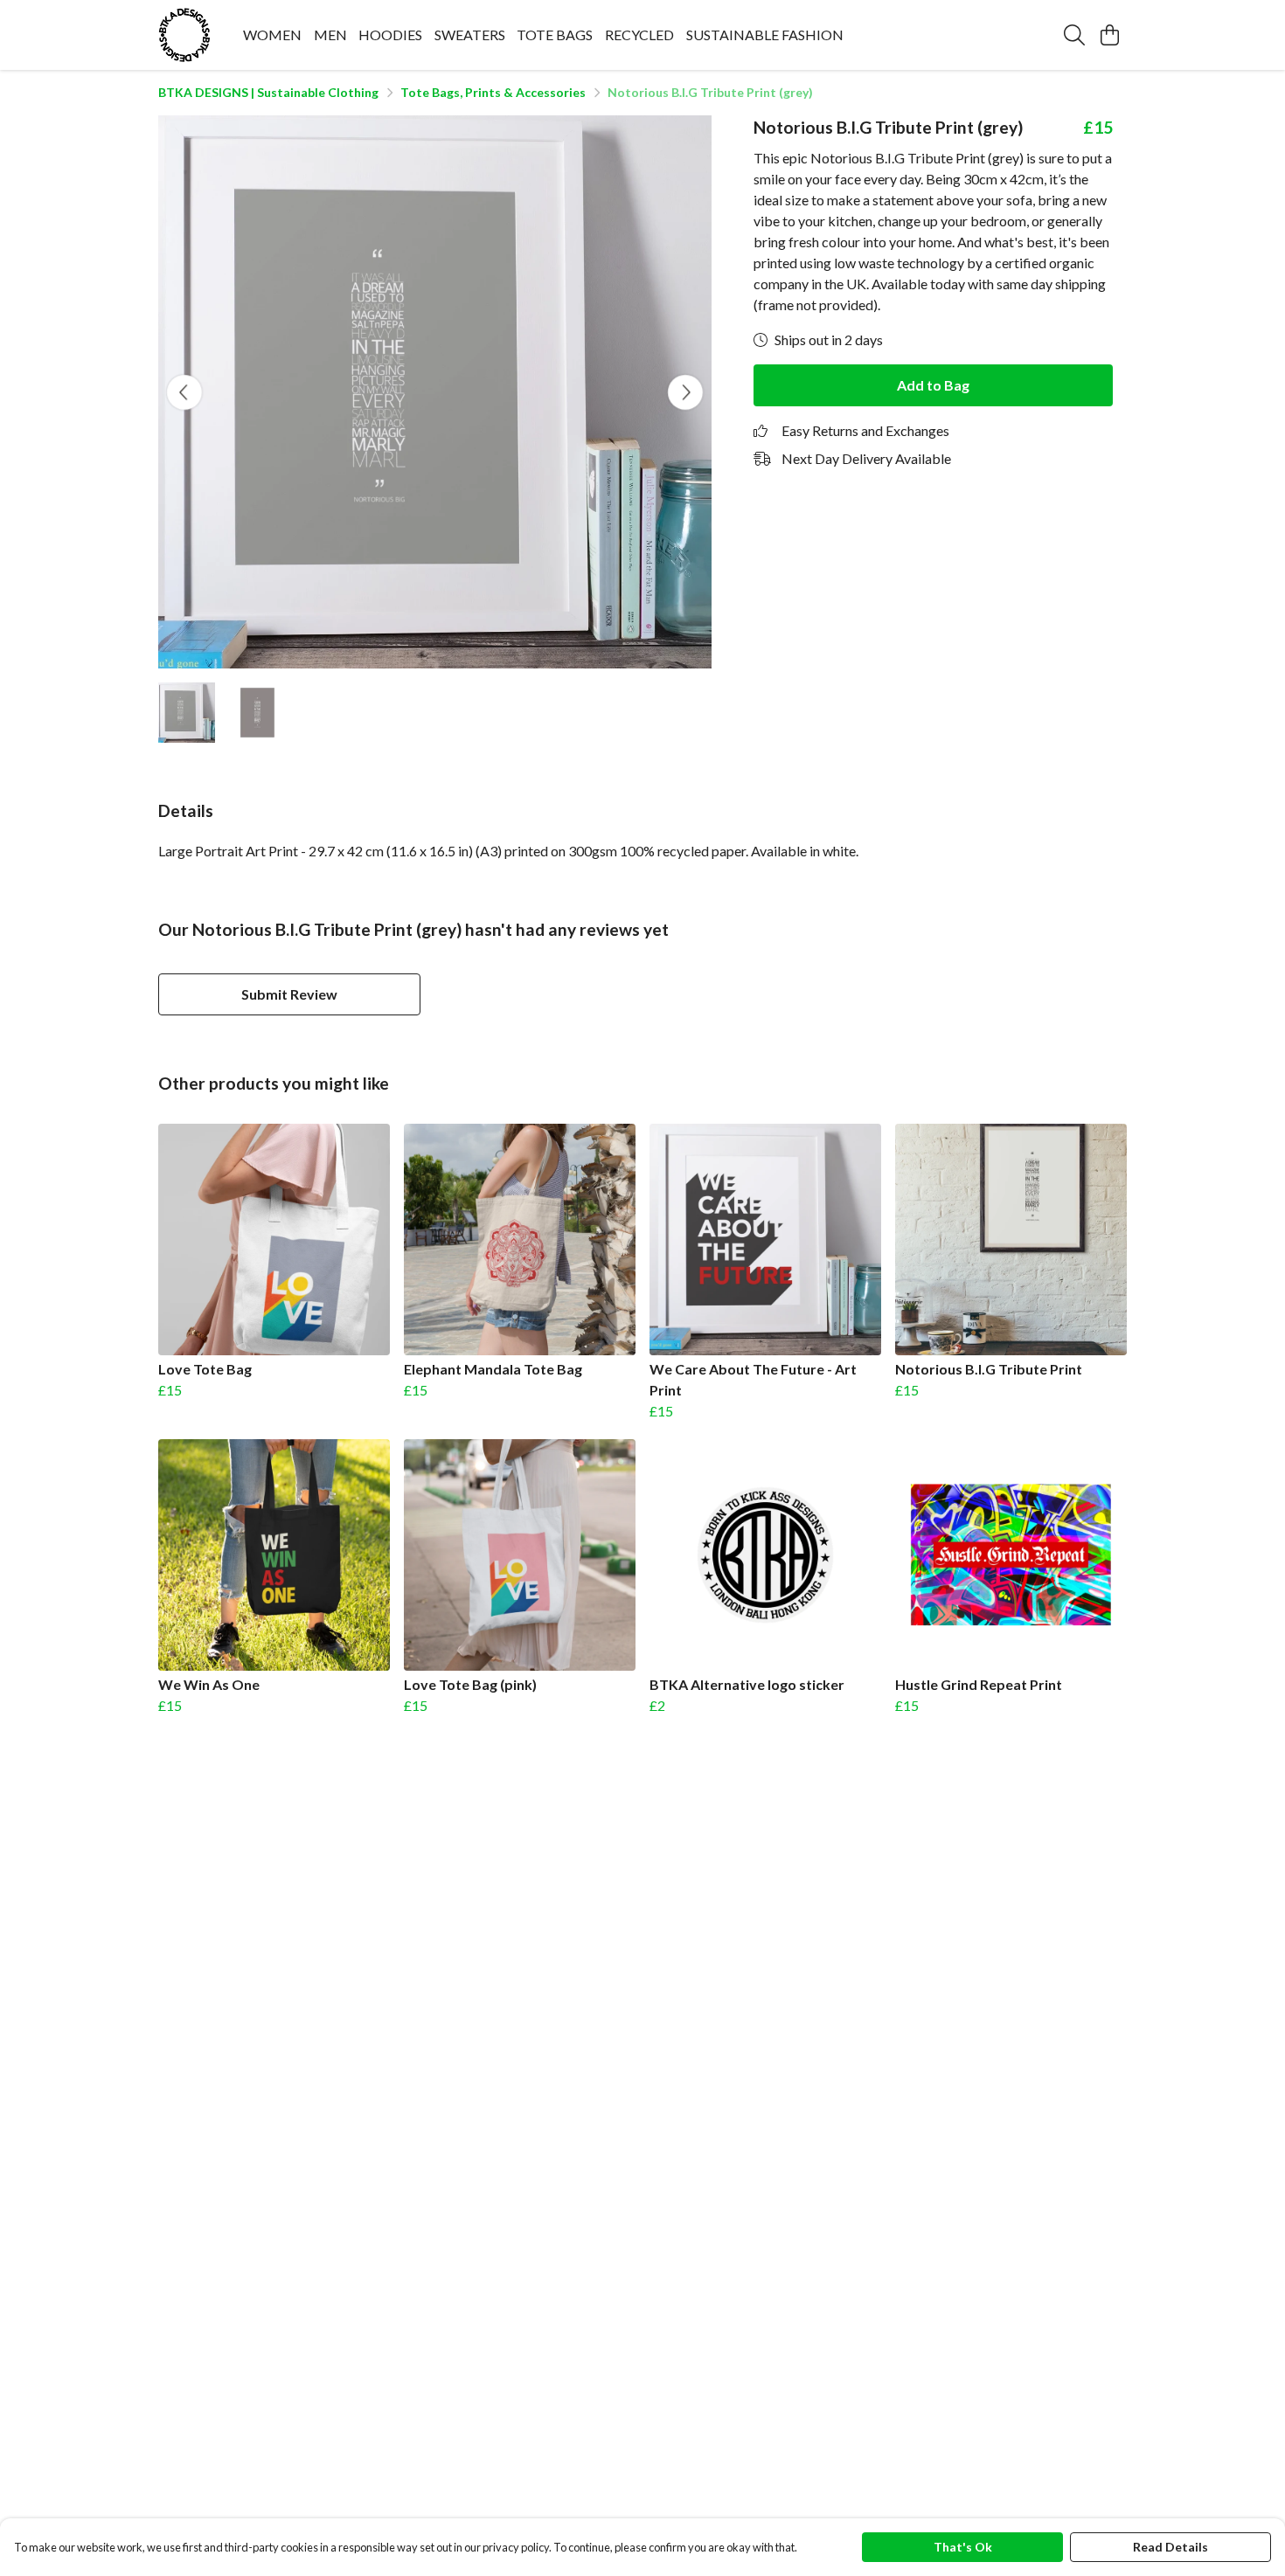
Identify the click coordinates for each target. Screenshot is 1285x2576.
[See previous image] (184, 392)
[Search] (1074, 35)
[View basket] (1109, 35)
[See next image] (685, 392)
